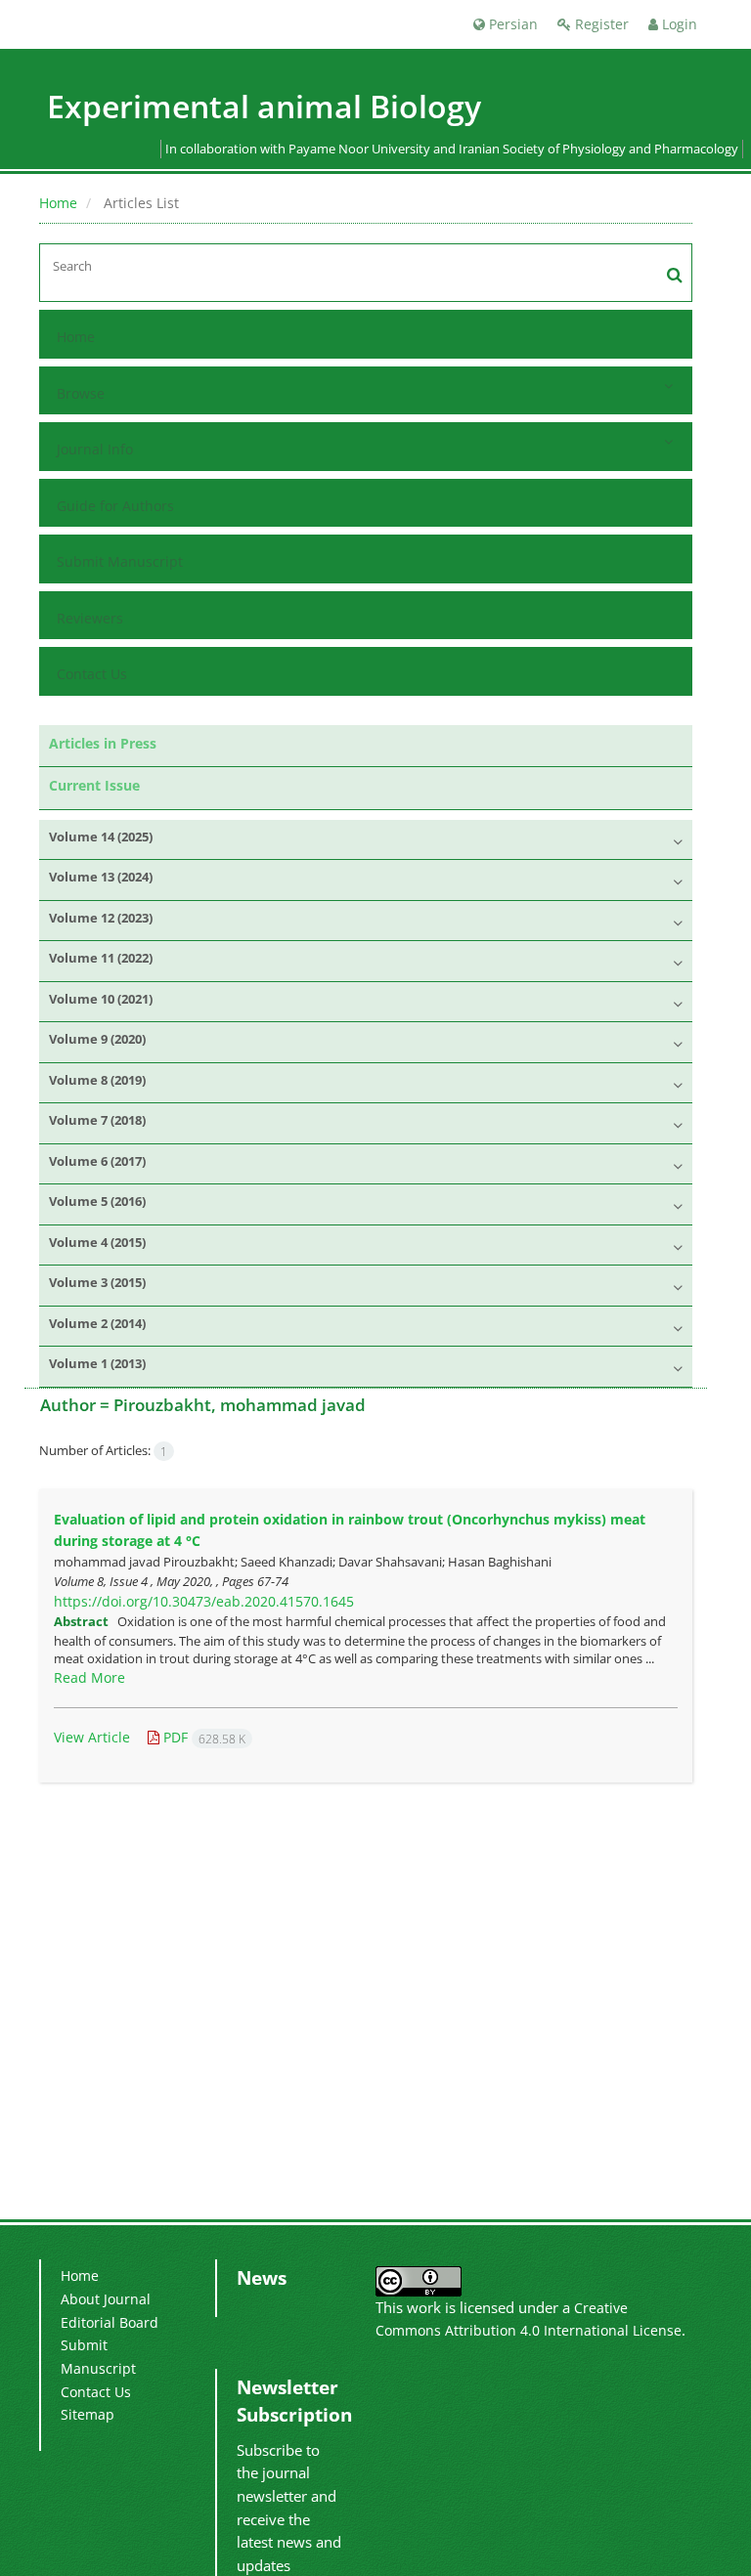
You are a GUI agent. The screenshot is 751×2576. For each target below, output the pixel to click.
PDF (202, 1737)
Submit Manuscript (120, 561)
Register (600, 24)
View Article (92, 1737)
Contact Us (92, 674)
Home (58, 203)
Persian (511, 24)
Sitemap (88, 2414)
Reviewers (90, 618)
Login (678, 24)
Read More (89, 1677)
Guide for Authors (115, 506)
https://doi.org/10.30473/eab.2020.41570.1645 (204, 1601)
